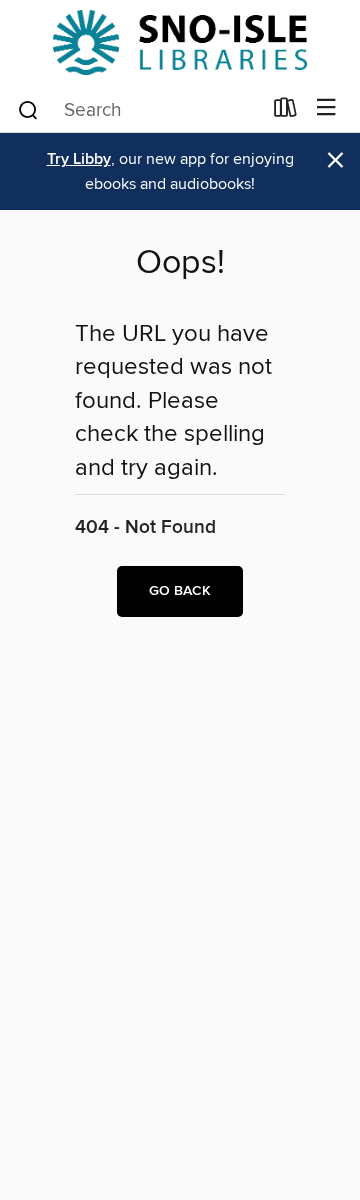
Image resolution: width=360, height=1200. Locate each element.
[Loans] (285, 112)
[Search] (28, 109)
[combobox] (138, 110)
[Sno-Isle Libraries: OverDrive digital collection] (180, 42)
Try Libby (79, 159)
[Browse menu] (326, 108)
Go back (180, 591)
